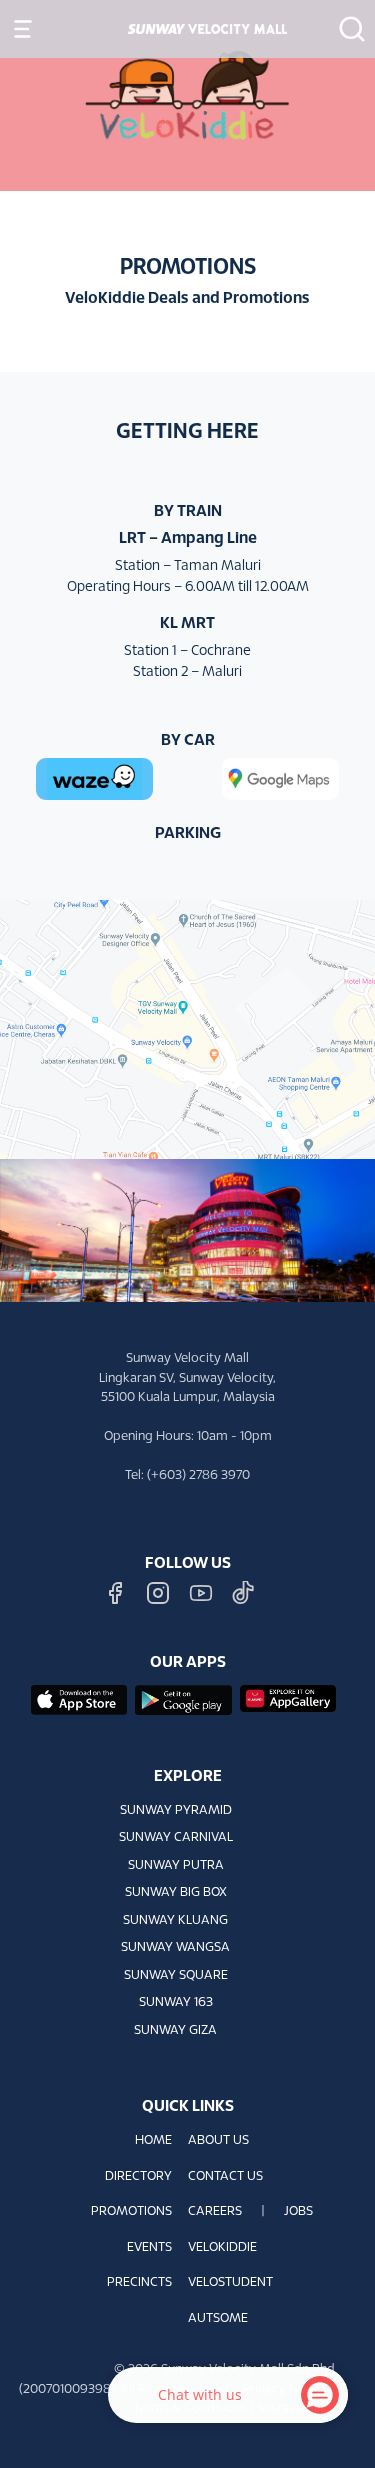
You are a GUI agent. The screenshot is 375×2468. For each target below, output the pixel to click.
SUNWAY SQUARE (176, 1976)
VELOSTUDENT (230, 2283)
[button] (346, 29)
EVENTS (149, 2248)
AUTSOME (218, 2319)
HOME (153, 2141)
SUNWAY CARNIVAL (176, 1838)
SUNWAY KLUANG (175, 1921)
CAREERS (215, 2212)
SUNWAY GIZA (175, 2031)
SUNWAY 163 (176, 2003)
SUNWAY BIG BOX (176, 1893)
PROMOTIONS (131, 2212)
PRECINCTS (139, 2283)
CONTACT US (225, 2177)
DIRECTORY (138, 2177)
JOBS (298, 2212)
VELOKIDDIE (222, 2248)
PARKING (188, 833)
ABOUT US (218, 2141)
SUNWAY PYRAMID (176, 1811)
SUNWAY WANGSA (175, 1948)
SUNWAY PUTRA (176, 1866)
